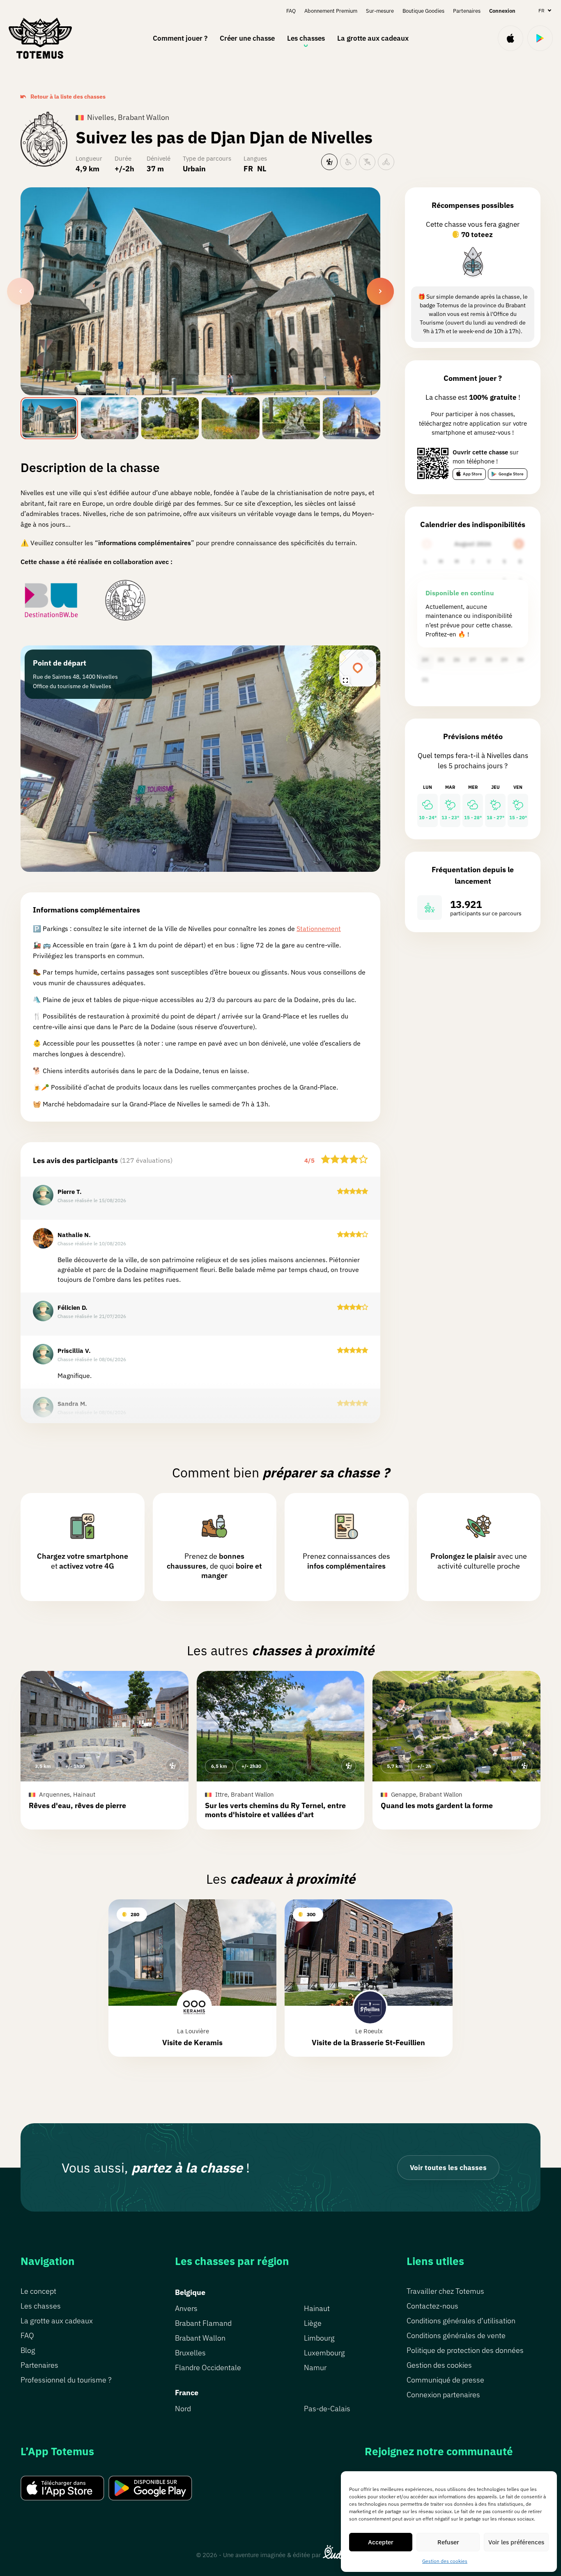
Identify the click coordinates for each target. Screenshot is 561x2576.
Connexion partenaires (443, 2395)
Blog (28, 2350)
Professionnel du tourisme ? (66, 2380)
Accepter (381, 2542)
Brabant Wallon (200, 2338)
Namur (315, 2367)
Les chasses (306, 38)
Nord (183, 2409)
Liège (313, 2323)
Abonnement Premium (331, 11)
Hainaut (317, 2308)
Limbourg (319, 2338)
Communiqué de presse (445, 2380)
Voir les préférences (516, 2542)
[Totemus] (40, 38)
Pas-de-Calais (327, 2409)
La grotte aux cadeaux (373, 38)
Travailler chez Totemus (445, 2291)
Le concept (38, 2291)
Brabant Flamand (203, 2323)
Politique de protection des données (465, 2350)
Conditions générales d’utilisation (461, 2321)
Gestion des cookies (445, 2561)
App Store (472, 474)
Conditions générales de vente (456, 2335)
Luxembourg (324, 2353)
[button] (105, 1750)
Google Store (511, 474)
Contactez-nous (432, 2306)
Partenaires (467, 11)
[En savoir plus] (473, 263)
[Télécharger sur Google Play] (540, 38)
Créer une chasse (247, 38)
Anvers (186, 2308)
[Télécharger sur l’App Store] (510, 38)
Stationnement (319, 929)
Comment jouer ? (180, 38)
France (187, 2393)
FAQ (291, 11)
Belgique (190, 2292)
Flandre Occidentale (208, 2367)
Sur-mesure (380, 11)
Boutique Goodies (423, 11)
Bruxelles (190, 2353)
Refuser (448, 2542)
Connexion (502, 11)
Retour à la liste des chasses (68, 97)
